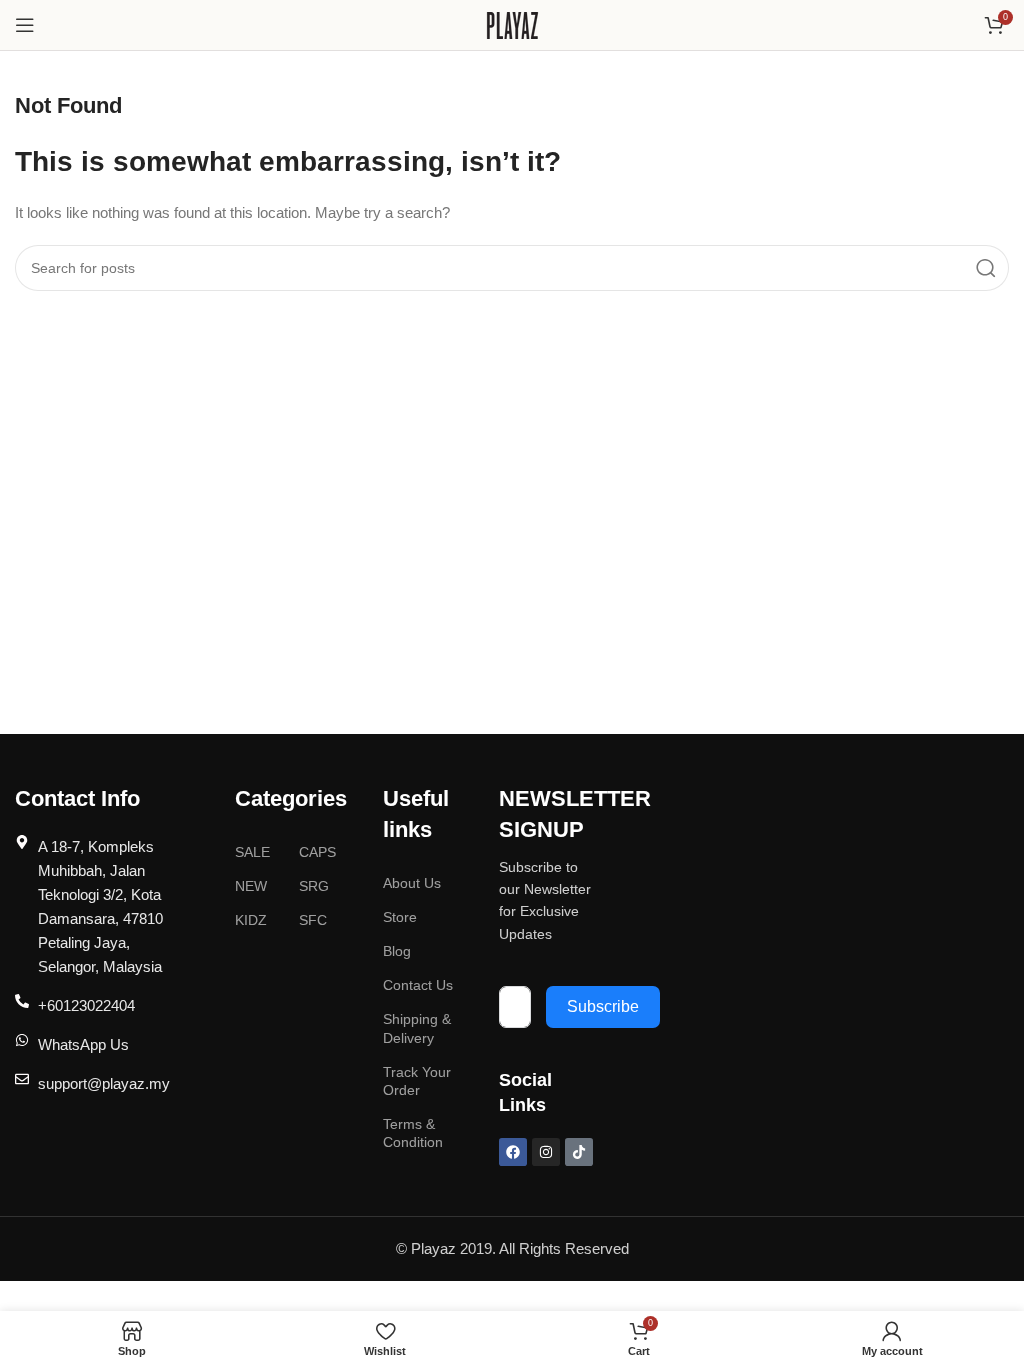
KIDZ (251, 920)
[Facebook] (513, 1152)
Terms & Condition (413, 1133)
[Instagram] (546, 1152)
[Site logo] (512, 23)
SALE (252, 852)
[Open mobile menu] (25, 25)
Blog (397, 951)
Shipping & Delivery (417, 1028)
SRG (314, 886)
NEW (251, 886)
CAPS (317, 852)
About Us (412, 883)
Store (400, 917)
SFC (313, 920)
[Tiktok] (579, 1152)
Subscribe (603, 1006)
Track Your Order (417, 1081)
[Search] (986, 268)
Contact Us (418, 985)
